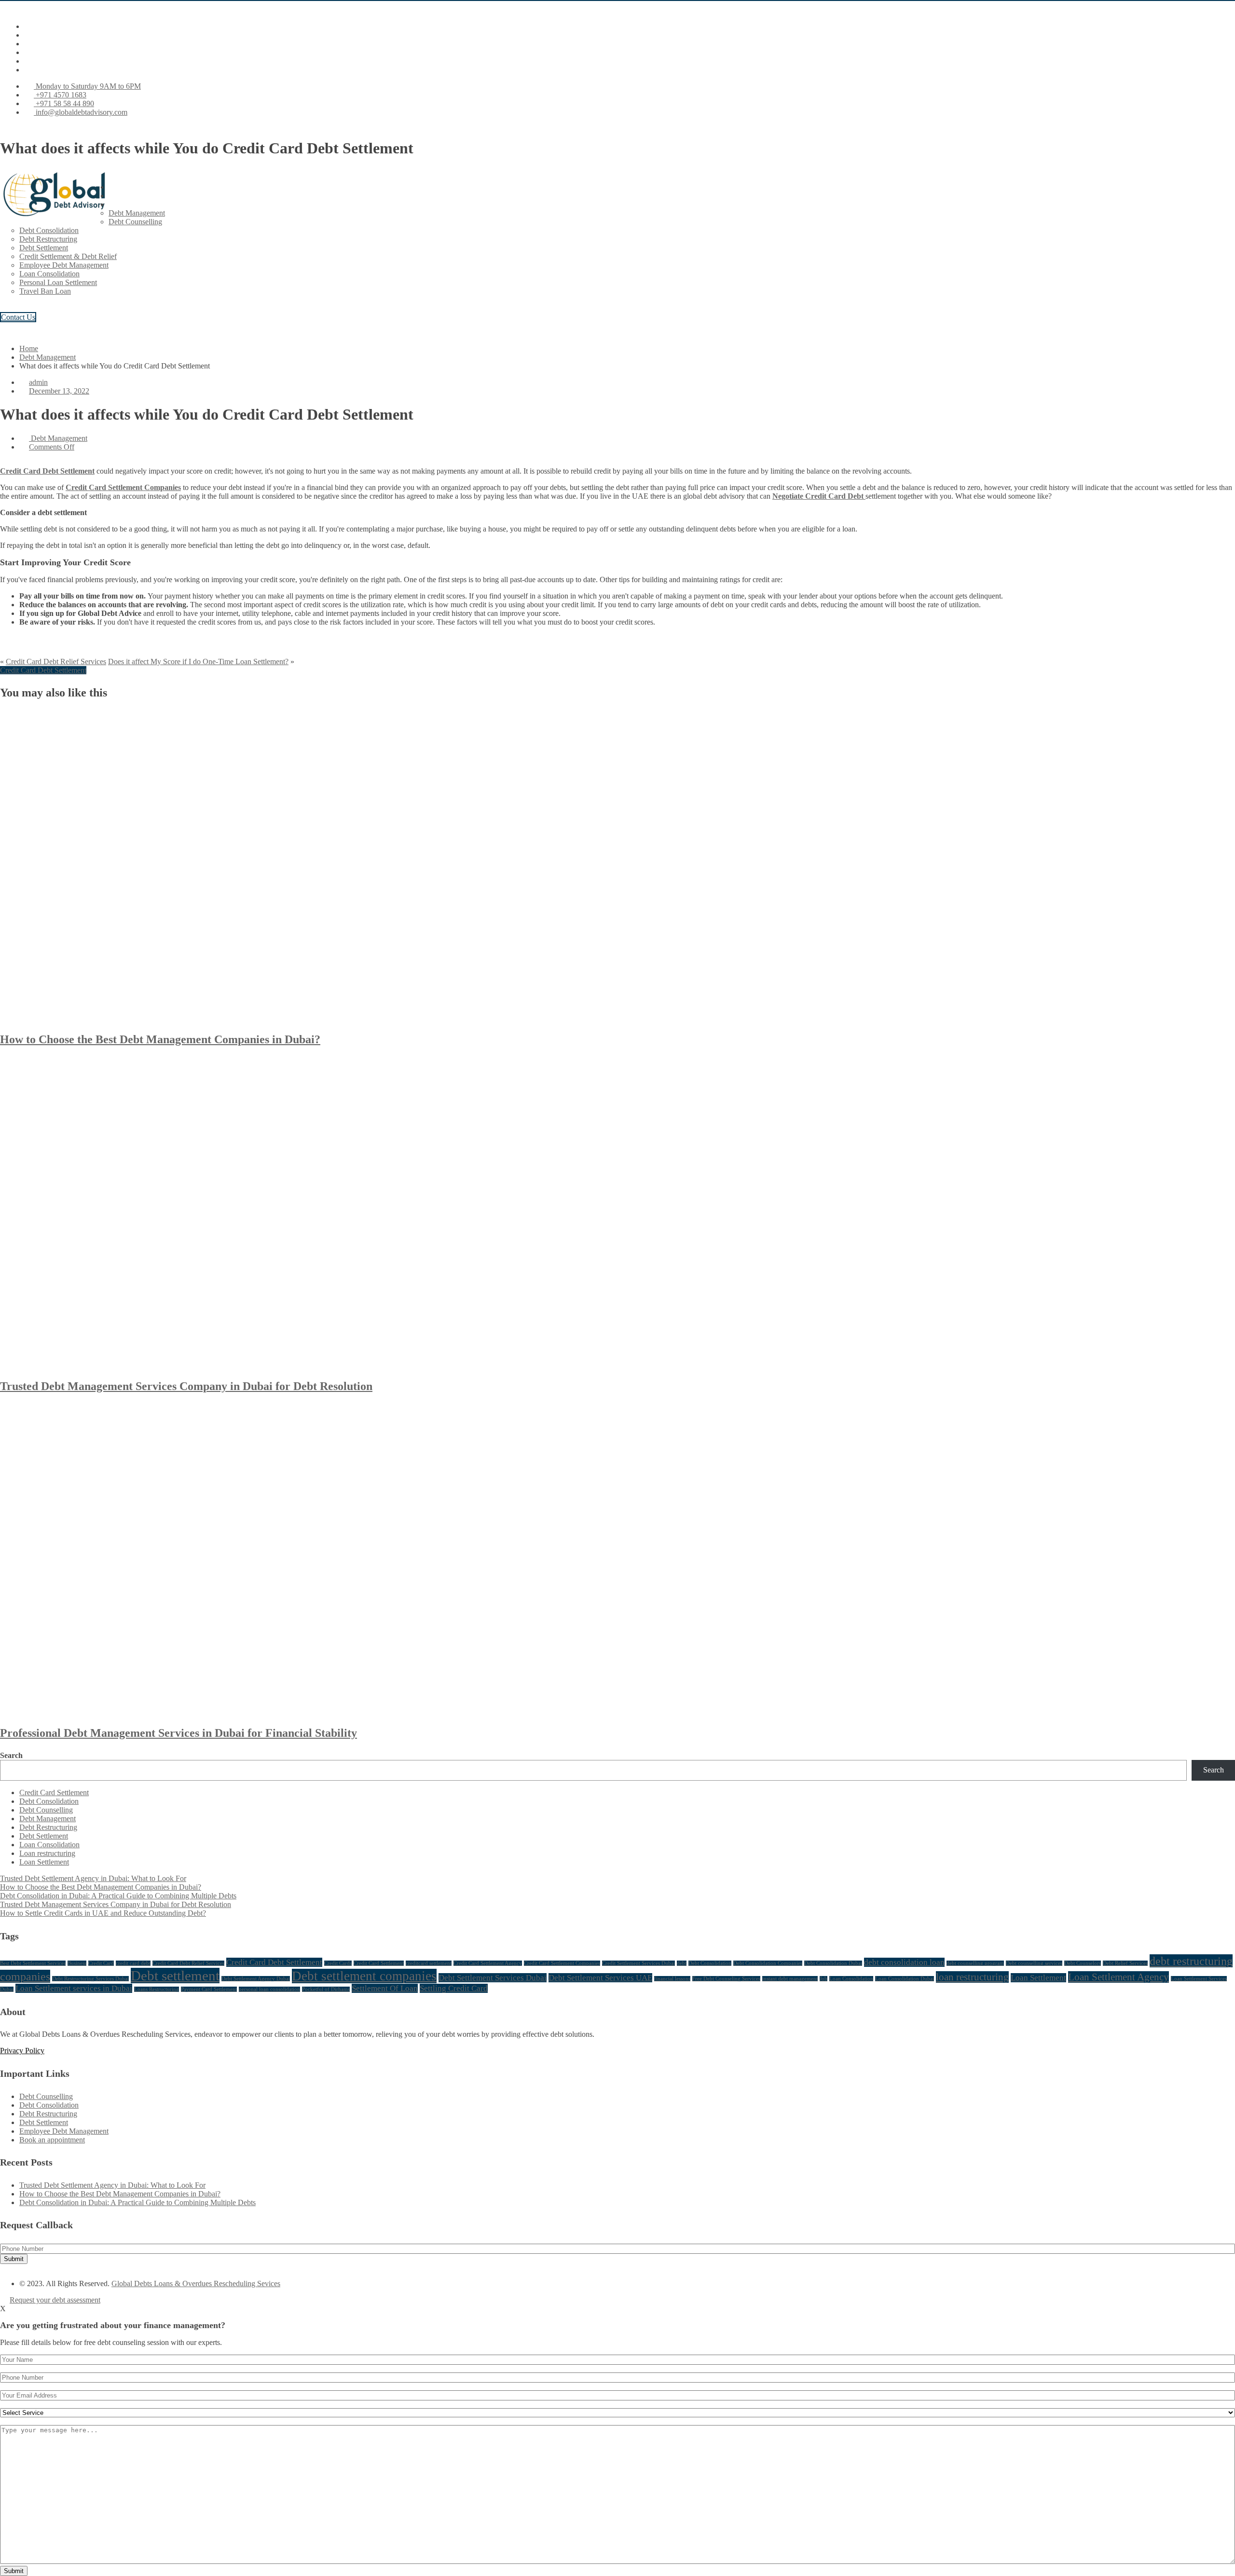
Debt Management (137, 213)
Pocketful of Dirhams (326, 1989)
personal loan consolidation (269, 1989)
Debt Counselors (1083, 1963)
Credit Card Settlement (54, 1792)
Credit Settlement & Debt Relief (68, 256)
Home (118, 187)
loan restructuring (972, 1977)
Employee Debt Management (64, 265)
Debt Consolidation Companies (768, 1963)
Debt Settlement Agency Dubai (256, 1979)
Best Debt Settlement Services (33, 1963)
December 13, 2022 (59, 391)
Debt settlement (175, 1976)
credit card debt (133, 1963)
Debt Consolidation (49, 230)
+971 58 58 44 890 (64, 103)
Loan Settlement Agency (1118, 1977)
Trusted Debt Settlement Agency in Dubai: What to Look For (93, 1878)
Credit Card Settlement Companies (562, 1963)
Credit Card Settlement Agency (488, 1963)
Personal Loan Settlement (58, 282)
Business (77, 1963)
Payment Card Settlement (209, 1989)
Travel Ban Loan (45, 291)
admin (38, 382)
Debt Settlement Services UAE (600, 1978)
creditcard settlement (429, 1963)
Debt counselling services (1034, 1963)
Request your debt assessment (55, 2300)
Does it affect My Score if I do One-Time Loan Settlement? (198, 661)
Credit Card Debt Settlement (43, 670)
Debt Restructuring (48, 239)
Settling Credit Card (454, 1988)
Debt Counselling (135, 222)
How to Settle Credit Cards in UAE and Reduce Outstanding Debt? (103, 1913)
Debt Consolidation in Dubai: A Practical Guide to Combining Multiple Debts (118, 1896)
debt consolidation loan (904, 1962)
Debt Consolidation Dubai (833, 1963)
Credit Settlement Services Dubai (638, 1963)
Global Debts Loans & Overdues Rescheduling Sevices (196, 2283)
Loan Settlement (44, 1862)
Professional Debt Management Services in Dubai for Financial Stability (178, 1733)
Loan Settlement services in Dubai (74, 1988)
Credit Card (101, 1963)
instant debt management (790, 1979)
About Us (123, 196)
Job (823, 1979)
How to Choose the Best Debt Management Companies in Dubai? (160, 1039)
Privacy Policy (22, 2051)
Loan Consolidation (49, 274)
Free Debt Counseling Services (726, 1979)
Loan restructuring (47, 1853)
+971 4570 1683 (60, 95)
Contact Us (18, 317)
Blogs (9, 308)
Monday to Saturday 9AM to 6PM (87, 86)
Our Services (128, 204)
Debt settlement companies (364, 1976)
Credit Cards (338, 1963)
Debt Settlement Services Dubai (493, 1978)
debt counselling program (975, 1963)
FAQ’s (10, 300)
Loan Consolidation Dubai (905, 1979)
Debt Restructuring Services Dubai (90, 1979)
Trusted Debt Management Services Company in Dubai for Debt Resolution (186, 1386)
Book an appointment (52, 2140)
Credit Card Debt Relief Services (56, 661)
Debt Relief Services (1125, 1963)
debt (682, 1963)
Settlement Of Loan (385, 1988)
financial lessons (672, 1979)
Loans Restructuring (157, 1989)
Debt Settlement (44, 248)
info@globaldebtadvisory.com (81, 112)
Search (11, 1755)
